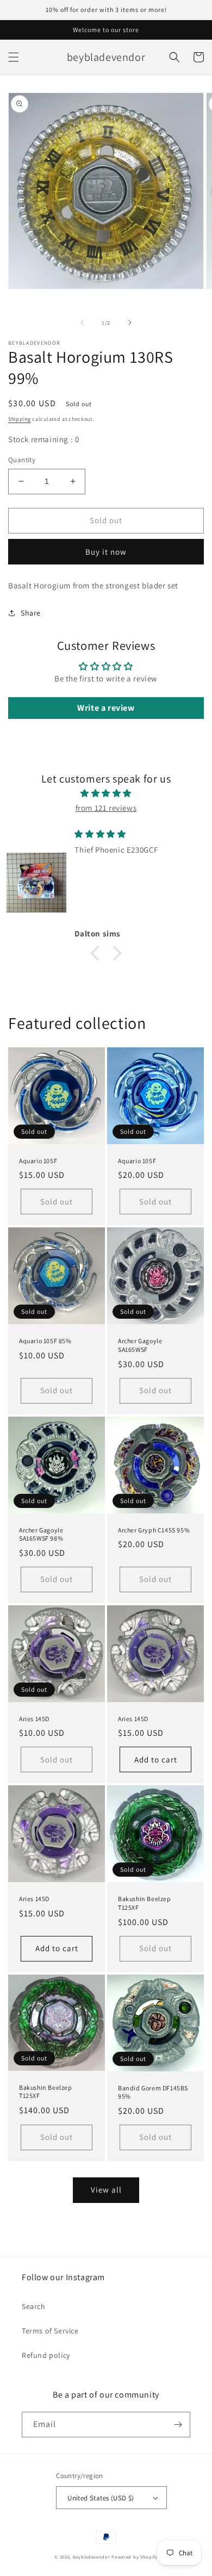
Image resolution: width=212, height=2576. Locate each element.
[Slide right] (130, 322)
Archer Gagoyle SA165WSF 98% (41, 1534)
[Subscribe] (178, 2425)
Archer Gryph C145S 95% (154, 1530)
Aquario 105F (38, 1161)
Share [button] (31, 613)
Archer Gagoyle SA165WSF (140, 1345)
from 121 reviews (106, 808)
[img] (106, 793)
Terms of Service (50, 2331)
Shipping (20, 419)
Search (34, 2306)
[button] (14, 57)
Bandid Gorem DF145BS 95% (153, 2092)
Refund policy (46, 2355)
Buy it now (106, 552)
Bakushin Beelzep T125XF (145, 1903)
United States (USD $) (101, 2498)
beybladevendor (92, 2557)
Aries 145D (34, 1719)
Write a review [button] (106, 708)
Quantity (22, 460)
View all (106, 2190)
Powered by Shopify (135, 2557)
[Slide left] (82, 322)
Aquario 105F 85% (45, 1341)
